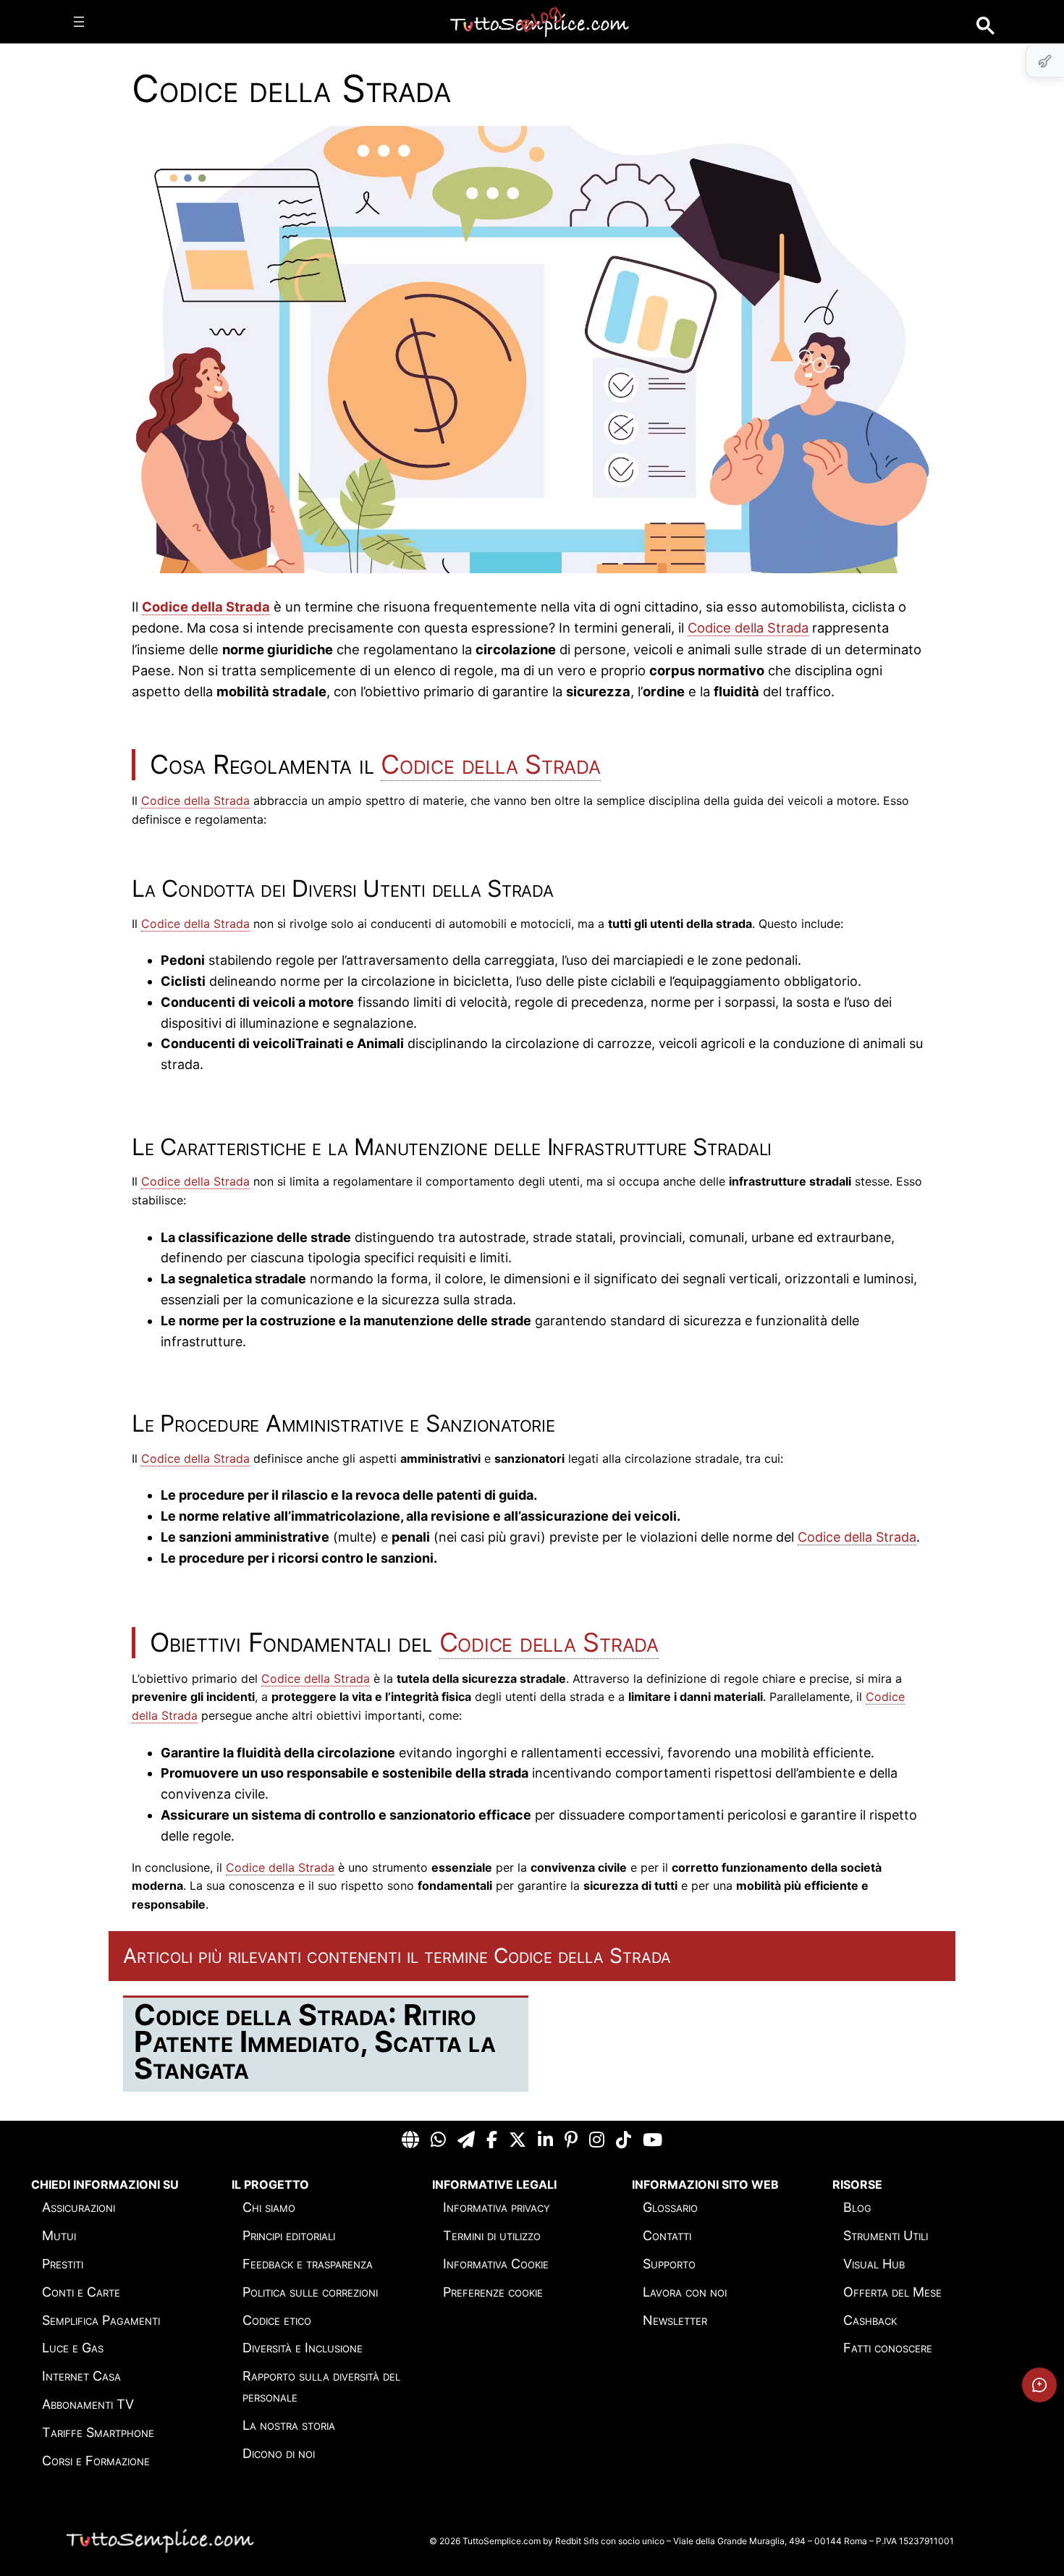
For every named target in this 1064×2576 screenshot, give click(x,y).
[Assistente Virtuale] (1039, 2385)
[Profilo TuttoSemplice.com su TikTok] (624, 2140)
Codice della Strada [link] (206, 607)
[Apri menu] (79, 22)
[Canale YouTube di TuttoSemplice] (653, 2140)
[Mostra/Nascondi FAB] (1045, 61)
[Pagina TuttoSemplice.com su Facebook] (492, 2140)
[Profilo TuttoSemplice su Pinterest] (571, 2140)
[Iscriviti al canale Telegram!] (466, 2140)
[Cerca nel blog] (985, 26)
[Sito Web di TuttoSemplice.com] (410, 2140)
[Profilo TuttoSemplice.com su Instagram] (597, 2140)
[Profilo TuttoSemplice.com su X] (518, 2140)
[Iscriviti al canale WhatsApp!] (438, 2140)
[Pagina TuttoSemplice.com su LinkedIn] (545, 2140)
